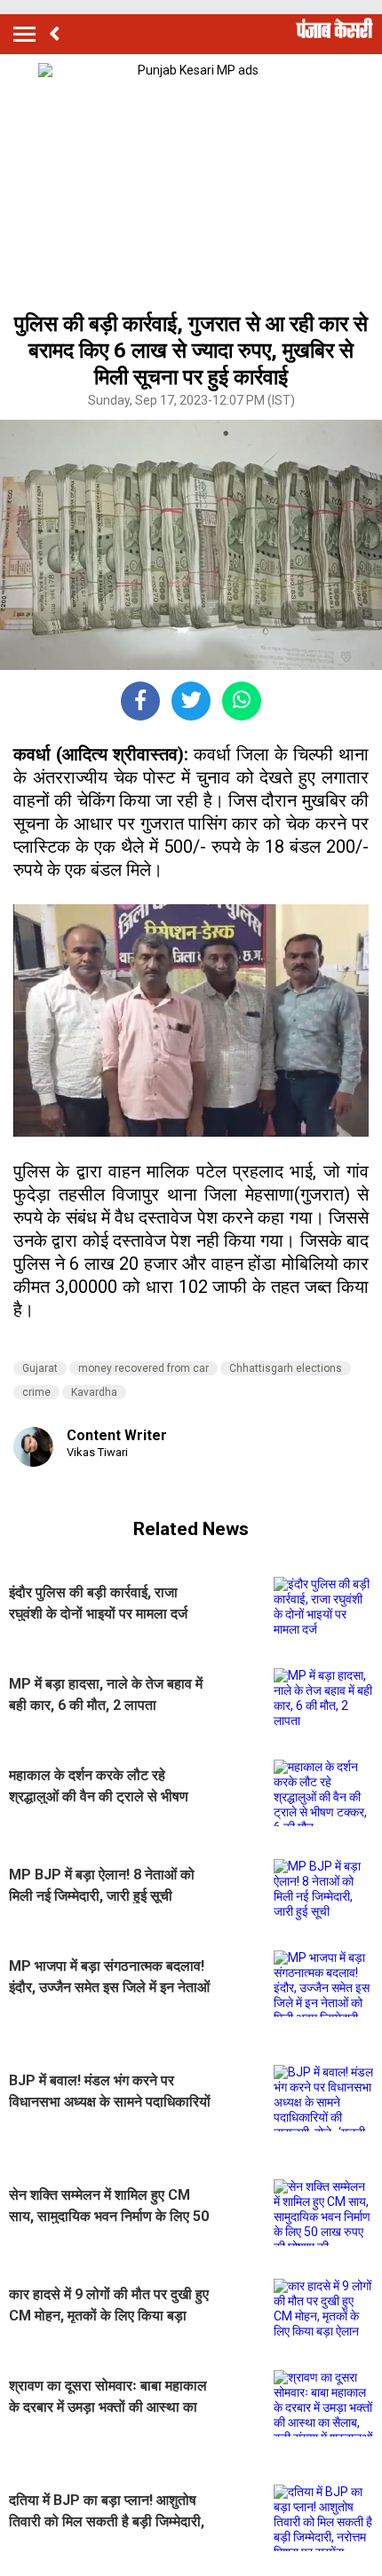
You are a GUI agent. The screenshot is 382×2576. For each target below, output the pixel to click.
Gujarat (40, 1368)
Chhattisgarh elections (286, 1368)
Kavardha (94, 1392)
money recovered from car (143, 1368)
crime (36, 1392)
